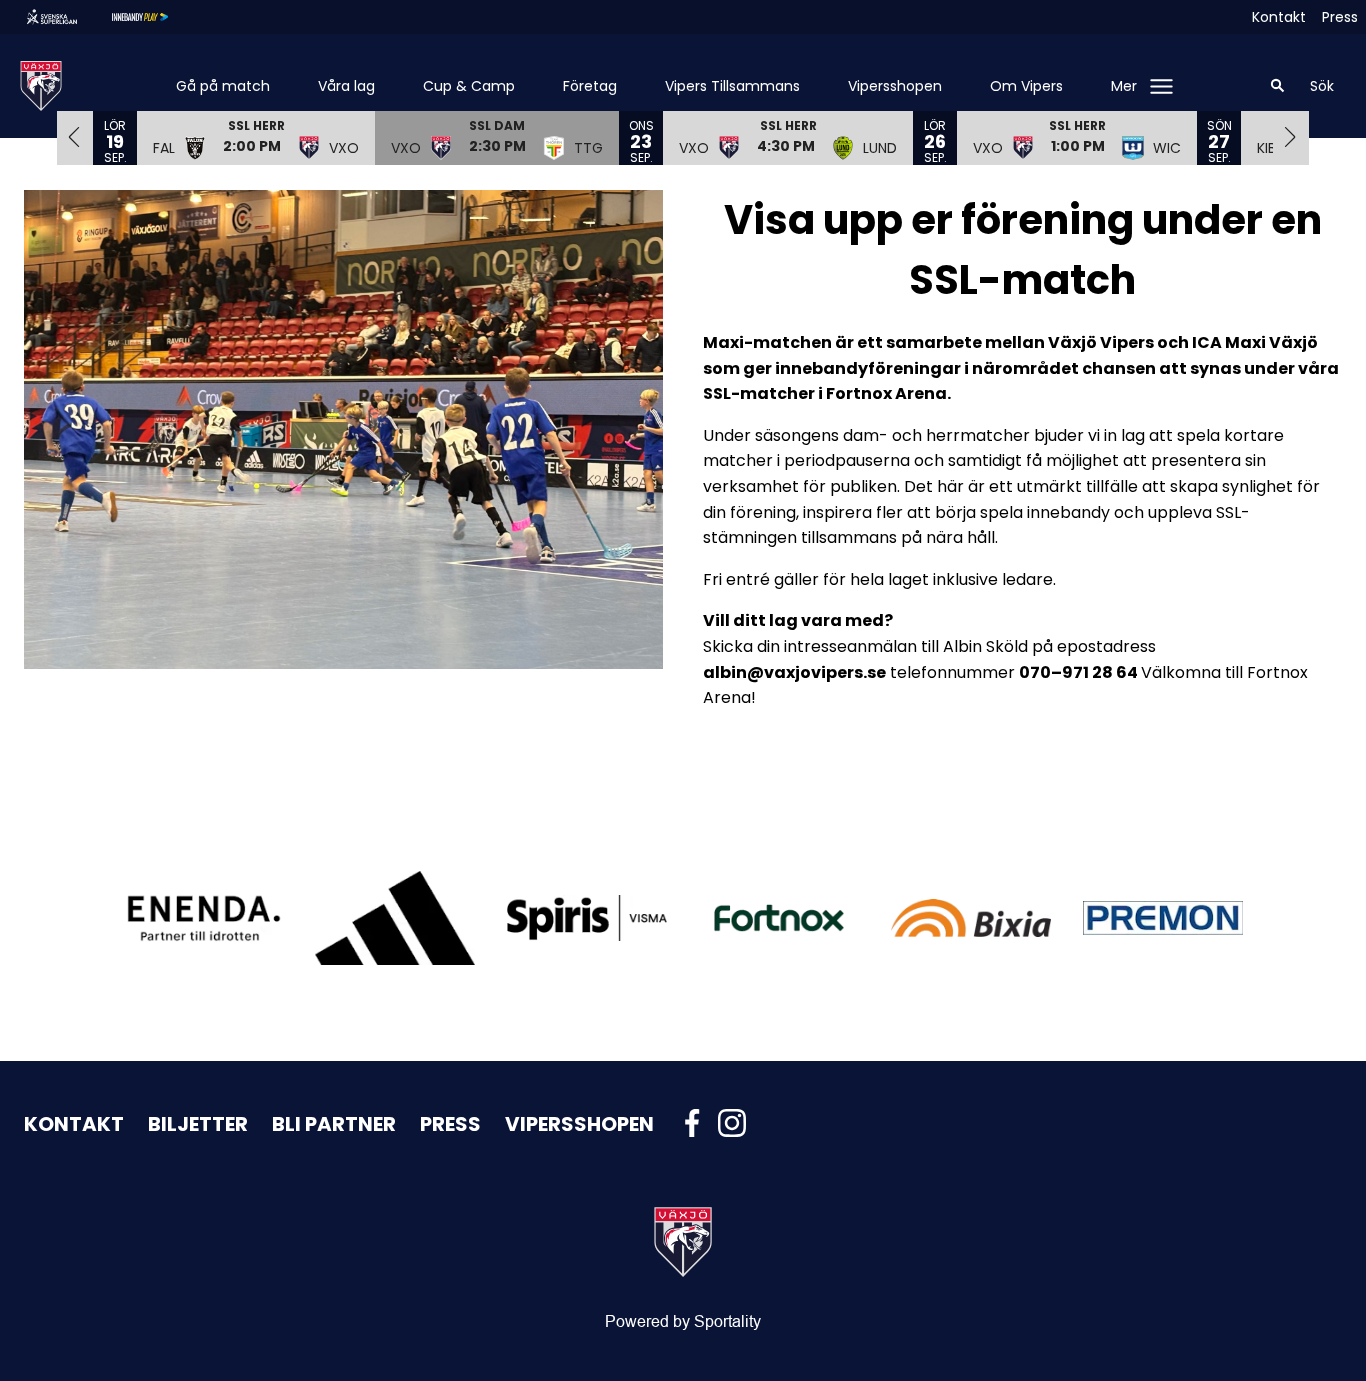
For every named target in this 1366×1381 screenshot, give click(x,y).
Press (1340, 17)
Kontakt (1279, 17)
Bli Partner (334, 1124)
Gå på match (223, 86)
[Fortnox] (779, 918)
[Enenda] (203, 918)
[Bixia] (971, 917)
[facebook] (698, 1123)
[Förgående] (75, 137)
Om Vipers (1026, 86)
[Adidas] (395, 918)
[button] (256, 137)
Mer (1124, 86)
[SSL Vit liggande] (68, 17)
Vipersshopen (895, 86)
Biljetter (198, 1124)
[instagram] (738, 1123)
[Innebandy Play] (156, 17)
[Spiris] (587, 917)
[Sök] (1278, 86)
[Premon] (1163, 918)
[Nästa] (1291, 137)
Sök (1322, 86)
